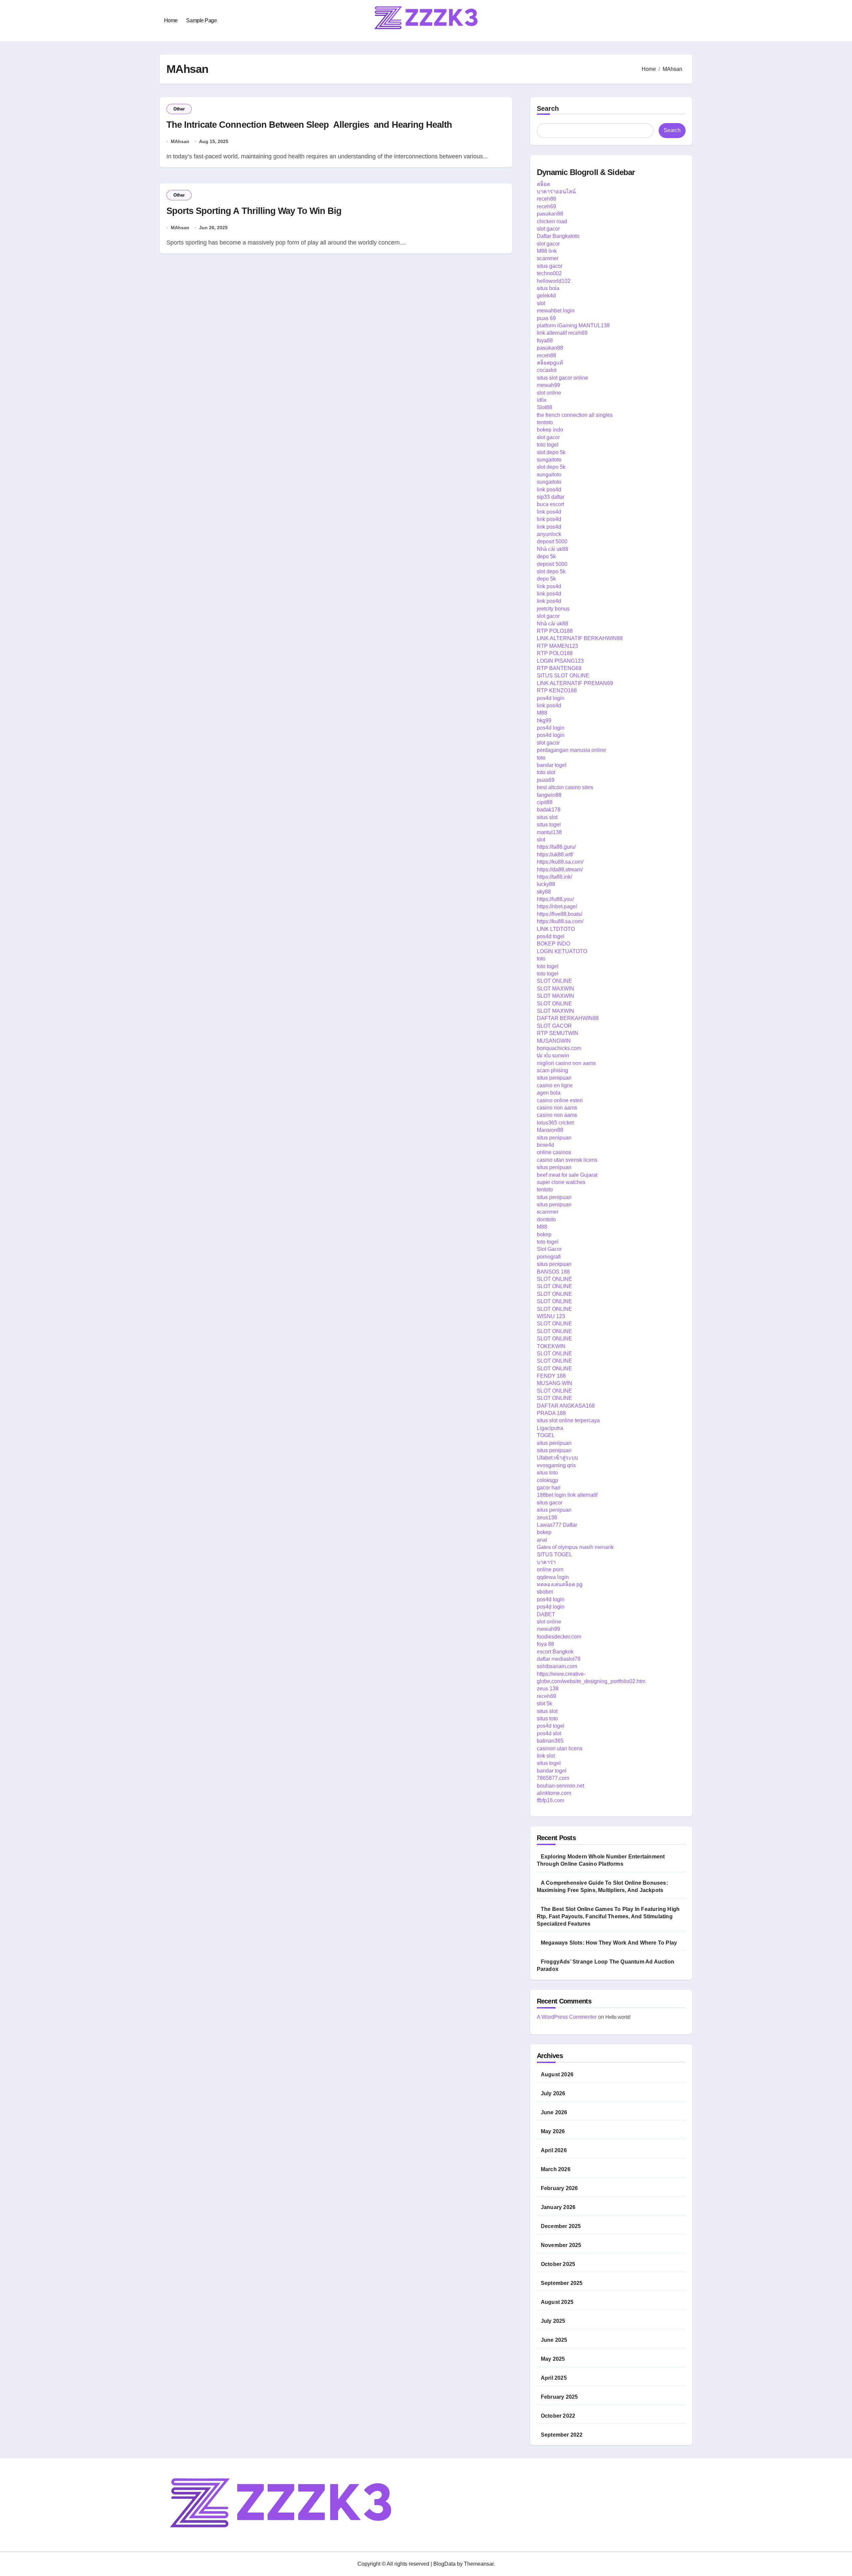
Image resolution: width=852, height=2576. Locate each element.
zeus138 (547, 1518)
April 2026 (554, 2150)
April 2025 (554, 2378)
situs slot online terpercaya (568, 1420)
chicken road (552, 221)
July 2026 (553, 2093)
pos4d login (551, 698)
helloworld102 (554, 281)
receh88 (546, 199)
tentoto (545, 422)
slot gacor (548, 229)
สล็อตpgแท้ (550, 363)
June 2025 (554, 2340)
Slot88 (544, 407)
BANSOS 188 (553, 1272)
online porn (550, 1569)
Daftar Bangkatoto (558, 236)
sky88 (544, 892)
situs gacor (550, 266)
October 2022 (558, 2416)
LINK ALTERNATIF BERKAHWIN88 (580, 638)
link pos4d (549, 490)
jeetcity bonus (553, 609)
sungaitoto (549, 460)
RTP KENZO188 (557, 690)
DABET (546, 1614)
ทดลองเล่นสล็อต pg (560, 1584)
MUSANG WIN (554, 1383)
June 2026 (554, 2112)
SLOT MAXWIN (555, 989)
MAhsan (180, 141)
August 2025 (557, 2302)
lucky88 (546, 884)
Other (179, 109)
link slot (546, 1756)
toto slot (546, 772)
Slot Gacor (549, 1249)
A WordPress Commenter (567, 2017)
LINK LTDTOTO (556, 929)
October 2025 (558, 2264)
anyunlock (549, 534)
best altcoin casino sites (565, 787)
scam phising (552, 1070)
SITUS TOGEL (554, 1554)
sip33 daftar (551, 497)
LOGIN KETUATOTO (562, 951)
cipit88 (545, 802)
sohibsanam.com (557, 1666)
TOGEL (546, 1435)
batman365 (550, 1741)
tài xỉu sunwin (553, 1055)
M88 (542, 713)
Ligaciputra (550, 1428)
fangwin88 (549, 795)
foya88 (545, 341)
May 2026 (553, 2131)
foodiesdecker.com (559, 1637)
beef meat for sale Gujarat (567, 1175)
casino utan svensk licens (567, 1160)
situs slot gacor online (562, 378)
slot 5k (544, 1704)
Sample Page (201, 20)
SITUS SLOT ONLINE (563, 676)
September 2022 (562, 2435)
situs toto (547, 1473)
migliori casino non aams (566, 1063)
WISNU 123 (551, 1316)
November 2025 (561, 2245)
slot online (549, 393)
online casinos (554, 1152)
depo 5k (546, 556)
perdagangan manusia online (571, 750)
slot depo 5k (551, 452)
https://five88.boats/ (559, 914)
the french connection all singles (575, 415)
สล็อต (543, 184)
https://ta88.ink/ (554, 877)
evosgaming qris (556, 1465)
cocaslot (547, 370)
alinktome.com (554, 1793)
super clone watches (561, 1182)
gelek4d (546, 296)
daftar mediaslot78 (559, 1659)
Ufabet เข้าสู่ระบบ (557, 1458)
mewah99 (548, 385)
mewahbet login (556, 311)
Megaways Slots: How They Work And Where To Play (609, 1943)
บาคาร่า (546, 1562)
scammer (548, 258)
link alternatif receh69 (562, 333)
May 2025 (553, 2359)
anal (542, 1540)
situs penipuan (554, 1078)
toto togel (548, 445)
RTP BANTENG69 (559, 668)
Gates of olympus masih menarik (575, 1547)
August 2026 (557, 2074)
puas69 (546, 780)
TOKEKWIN (551, 1346)
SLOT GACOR (554, 1026)
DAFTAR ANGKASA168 (566, 1406)
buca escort (550, 504)
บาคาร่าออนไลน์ (556, 191)
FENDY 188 (551, 1376)
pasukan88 (550, 214)
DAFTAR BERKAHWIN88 (568, 1018)
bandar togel (552, 765)
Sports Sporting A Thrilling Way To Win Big (254, 211)
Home (171, 20)
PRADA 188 (551, 1413)
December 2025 (561, 2226)
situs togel (549, 825)
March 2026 (556, 2169)
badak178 (549, 810)
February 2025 (559, 2397)
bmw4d (545, 1145)
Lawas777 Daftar (557, 1525)
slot (541, 303)
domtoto (546, 1219)
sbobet (545, 1592)
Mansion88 (550, 1130)
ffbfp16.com (550, 1800)
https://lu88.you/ (555, 899)
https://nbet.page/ (557, 906)
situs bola (548, 288)
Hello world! (618, 2017)
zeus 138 (548, 1689)
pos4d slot (549, 1733)
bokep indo (550, 430)
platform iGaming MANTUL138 (573, 326)
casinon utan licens (560, 1748)
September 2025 (562, 2283)
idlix (542, 400)
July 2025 (553, 2321)
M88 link (547, 251)
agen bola (549, 1093)
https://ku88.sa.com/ (560, 862)
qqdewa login (553, 1577)
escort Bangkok (555, 1652)
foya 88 (545, 1644)
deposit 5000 (552, 541)
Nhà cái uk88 (552, 549)
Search (548, 108)
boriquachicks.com (559, 1048)
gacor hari (549, 1488)
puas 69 (546, 318)
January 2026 (558, 2207)
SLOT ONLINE (554, 981)
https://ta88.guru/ (556, 847)
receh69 (546, 206)
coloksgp (547, 1480)
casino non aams (557, 1108)
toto (541, 758)
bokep (544, 1234)
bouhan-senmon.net (560, 1786)
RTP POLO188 (555, 631)
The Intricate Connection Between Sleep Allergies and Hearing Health (309, 125)
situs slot (547, 817)
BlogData (444, 2564)
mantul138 (549, 832)
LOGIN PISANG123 (560, 661)
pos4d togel (551, 936)
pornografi (549, 1257)
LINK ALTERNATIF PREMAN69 (575, 683)
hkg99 (544, 720)
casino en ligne (555, 1085)
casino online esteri (560, 1100)
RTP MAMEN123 (557, 646)
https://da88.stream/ (560, 869)
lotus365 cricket (555, 1123)
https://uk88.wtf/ (555, 855)
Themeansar (479, 2564)
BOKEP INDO (553, 944)
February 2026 (559, 2188)
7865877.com (553, 1778)
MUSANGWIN (554, 1041)
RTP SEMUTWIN (558, 1033)
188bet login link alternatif (567, 1495)
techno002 (549, 273)
